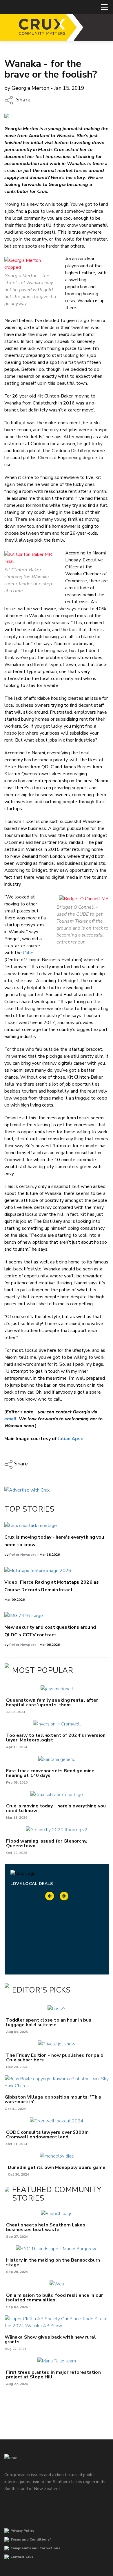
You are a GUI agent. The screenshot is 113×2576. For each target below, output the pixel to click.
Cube (28, 953)
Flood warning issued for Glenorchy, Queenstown (47, 1843)
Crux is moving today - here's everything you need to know (56, 1808)
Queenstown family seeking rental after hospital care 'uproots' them (52, 1703)
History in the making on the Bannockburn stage (53, 2262)
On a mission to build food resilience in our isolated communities (54, 2298)
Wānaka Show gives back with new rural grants (50, 2339)
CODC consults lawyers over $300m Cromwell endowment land (47, 2135)
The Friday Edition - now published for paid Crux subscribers (55, 2058)
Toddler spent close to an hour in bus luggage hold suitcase (49, 2022)
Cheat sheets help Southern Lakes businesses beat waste (46, 2227)
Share (23, 100)
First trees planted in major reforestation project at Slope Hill (53, 2375)
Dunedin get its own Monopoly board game (57, 2167)
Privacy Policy (22, 2531)
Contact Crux (22, 2557)
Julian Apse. (71, 1439)
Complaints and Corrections (35, 2548)
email (10, 1419)
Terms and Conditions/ (31, 2540)
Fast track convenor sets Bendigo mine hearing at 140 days (50, 1773)
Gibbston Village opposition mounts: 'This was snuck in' (53, 2099)
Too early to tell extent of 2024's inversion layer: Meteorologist (56, 1738)
